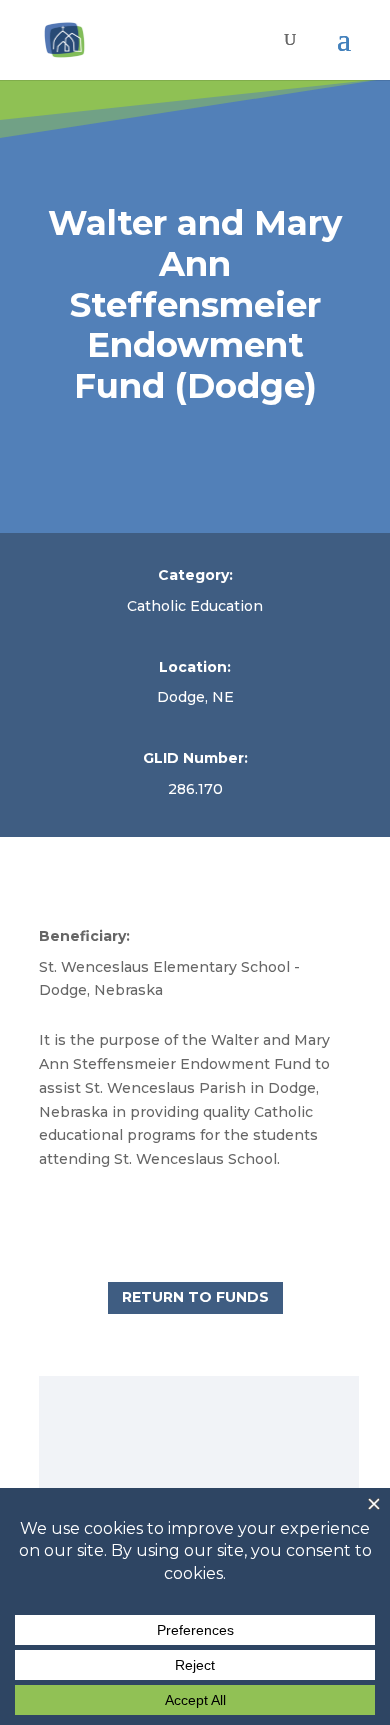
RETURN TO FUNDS (195, 1297)
